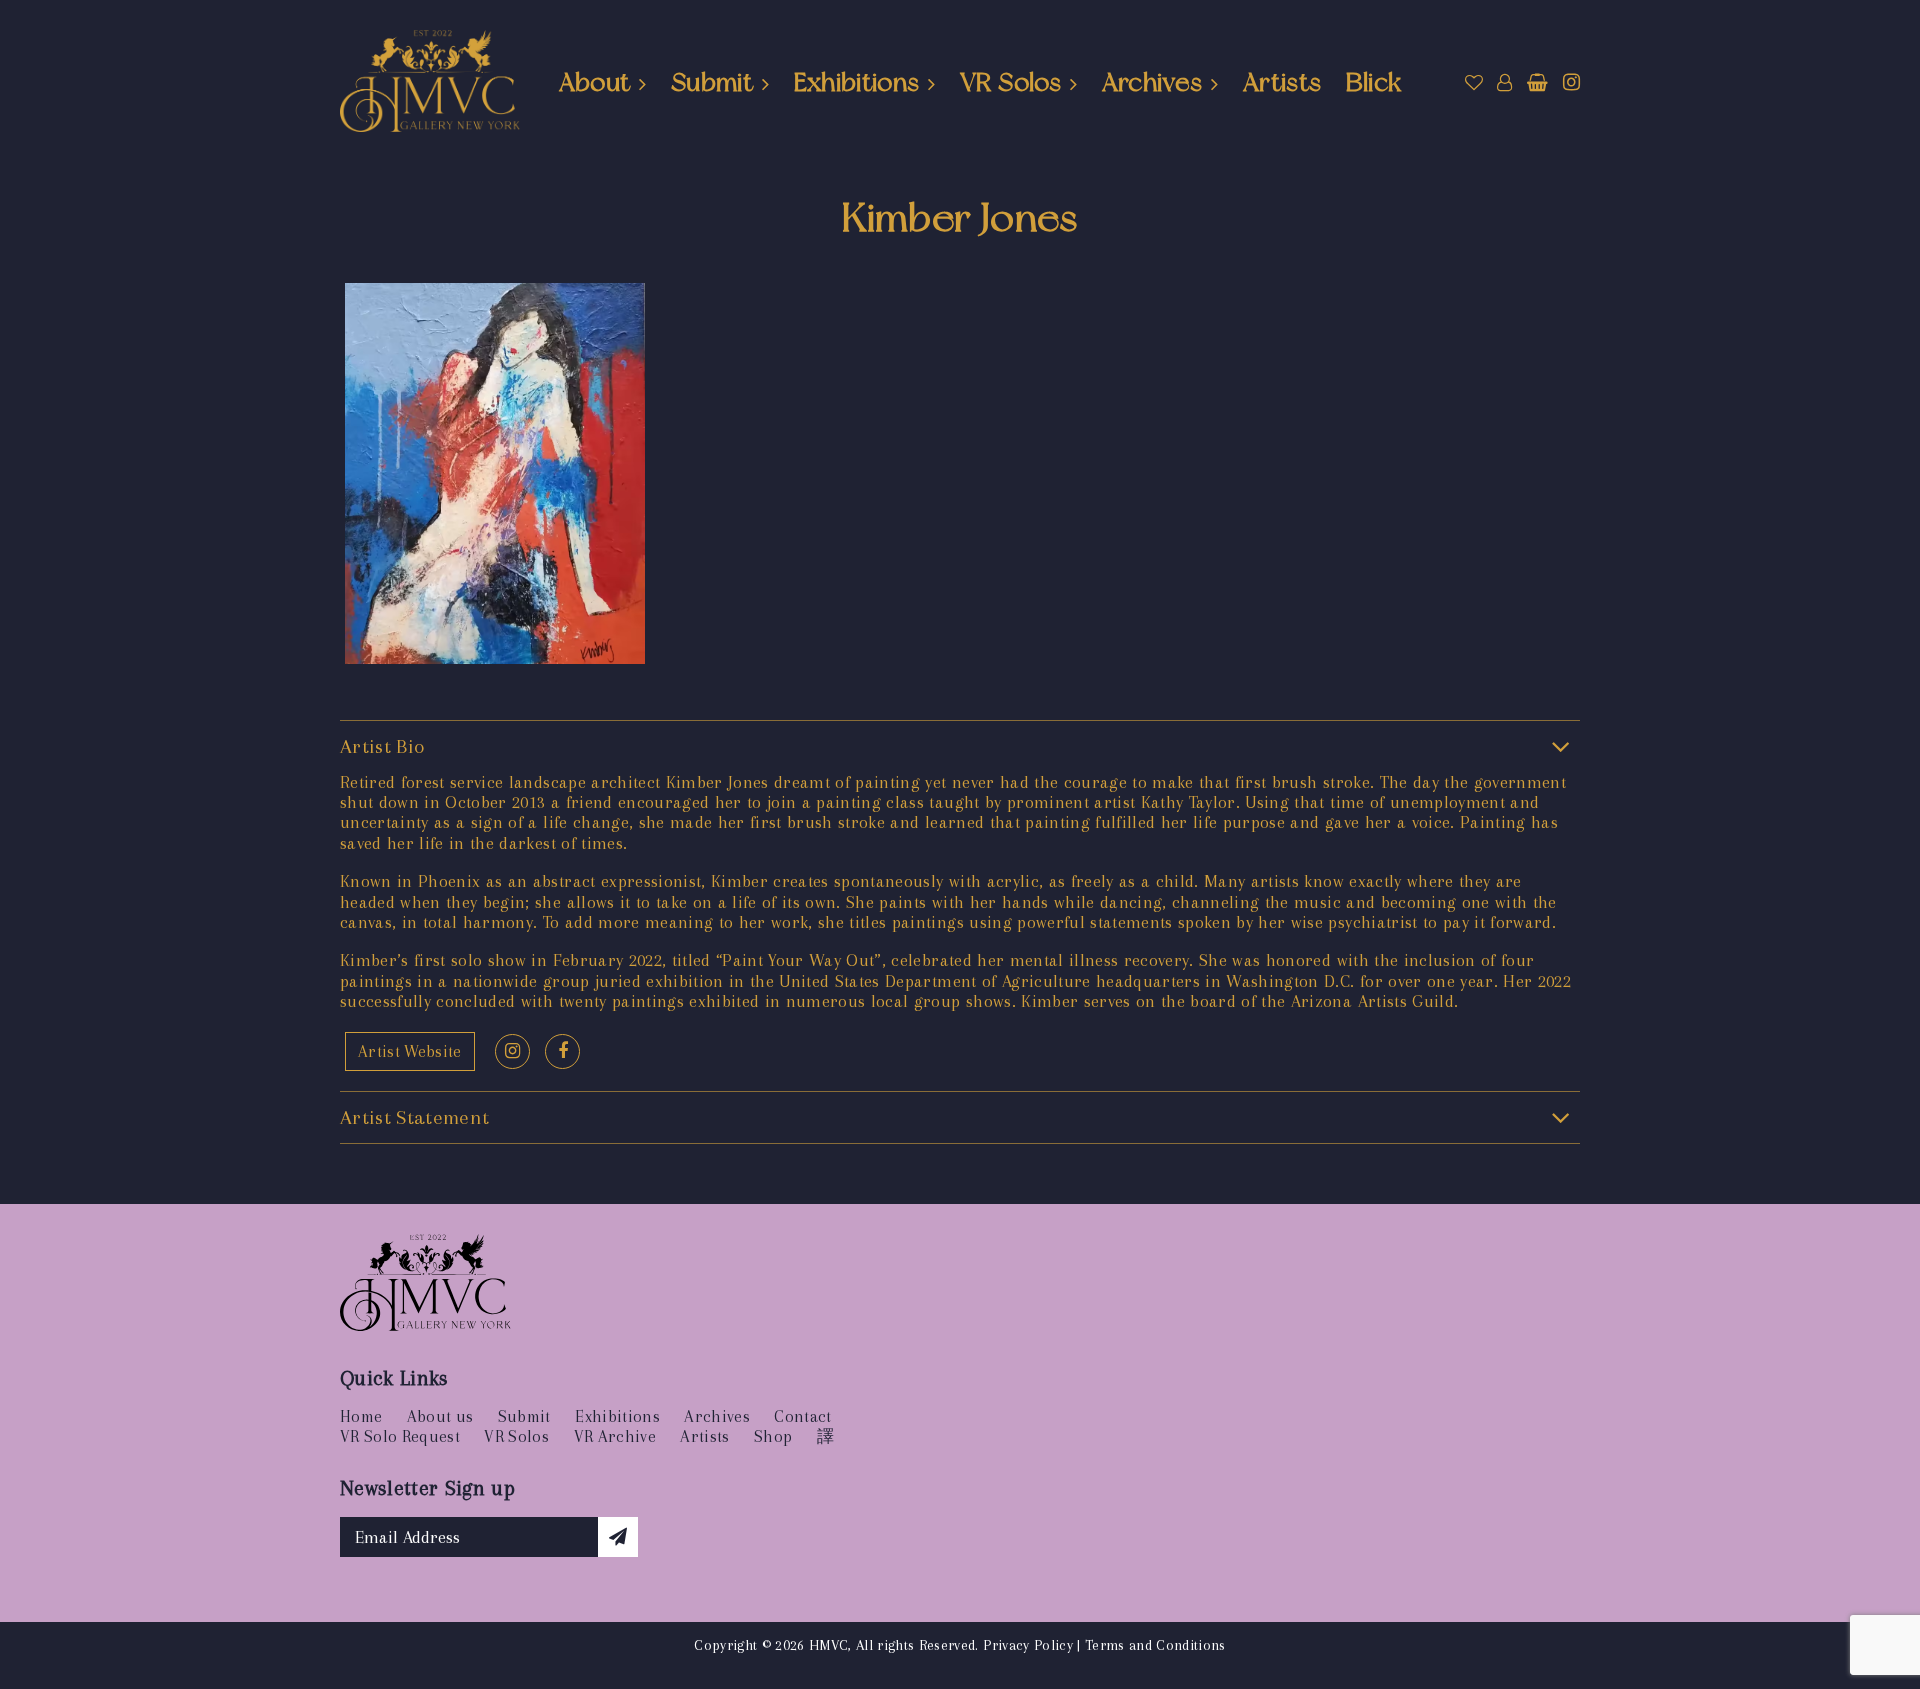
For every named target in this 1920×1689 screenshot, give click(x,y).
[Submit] (618, 1537)
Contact (802, 1416)
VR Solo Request (400, 1436)
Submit (712, 82)
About (595, 82)
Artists (1282, 82)
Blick (1374, 82)
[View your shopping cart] (1537, 83)
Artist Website (410, 1051)
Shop (773, 1436)
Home (361, 1416)
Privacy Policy (1028, 1645)
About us (440, 1416)
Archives (1152, 82)
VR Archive (615, 1436)
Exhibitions (857, 82)
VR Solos (1010, 82)
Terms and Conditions (1155, 1645)
